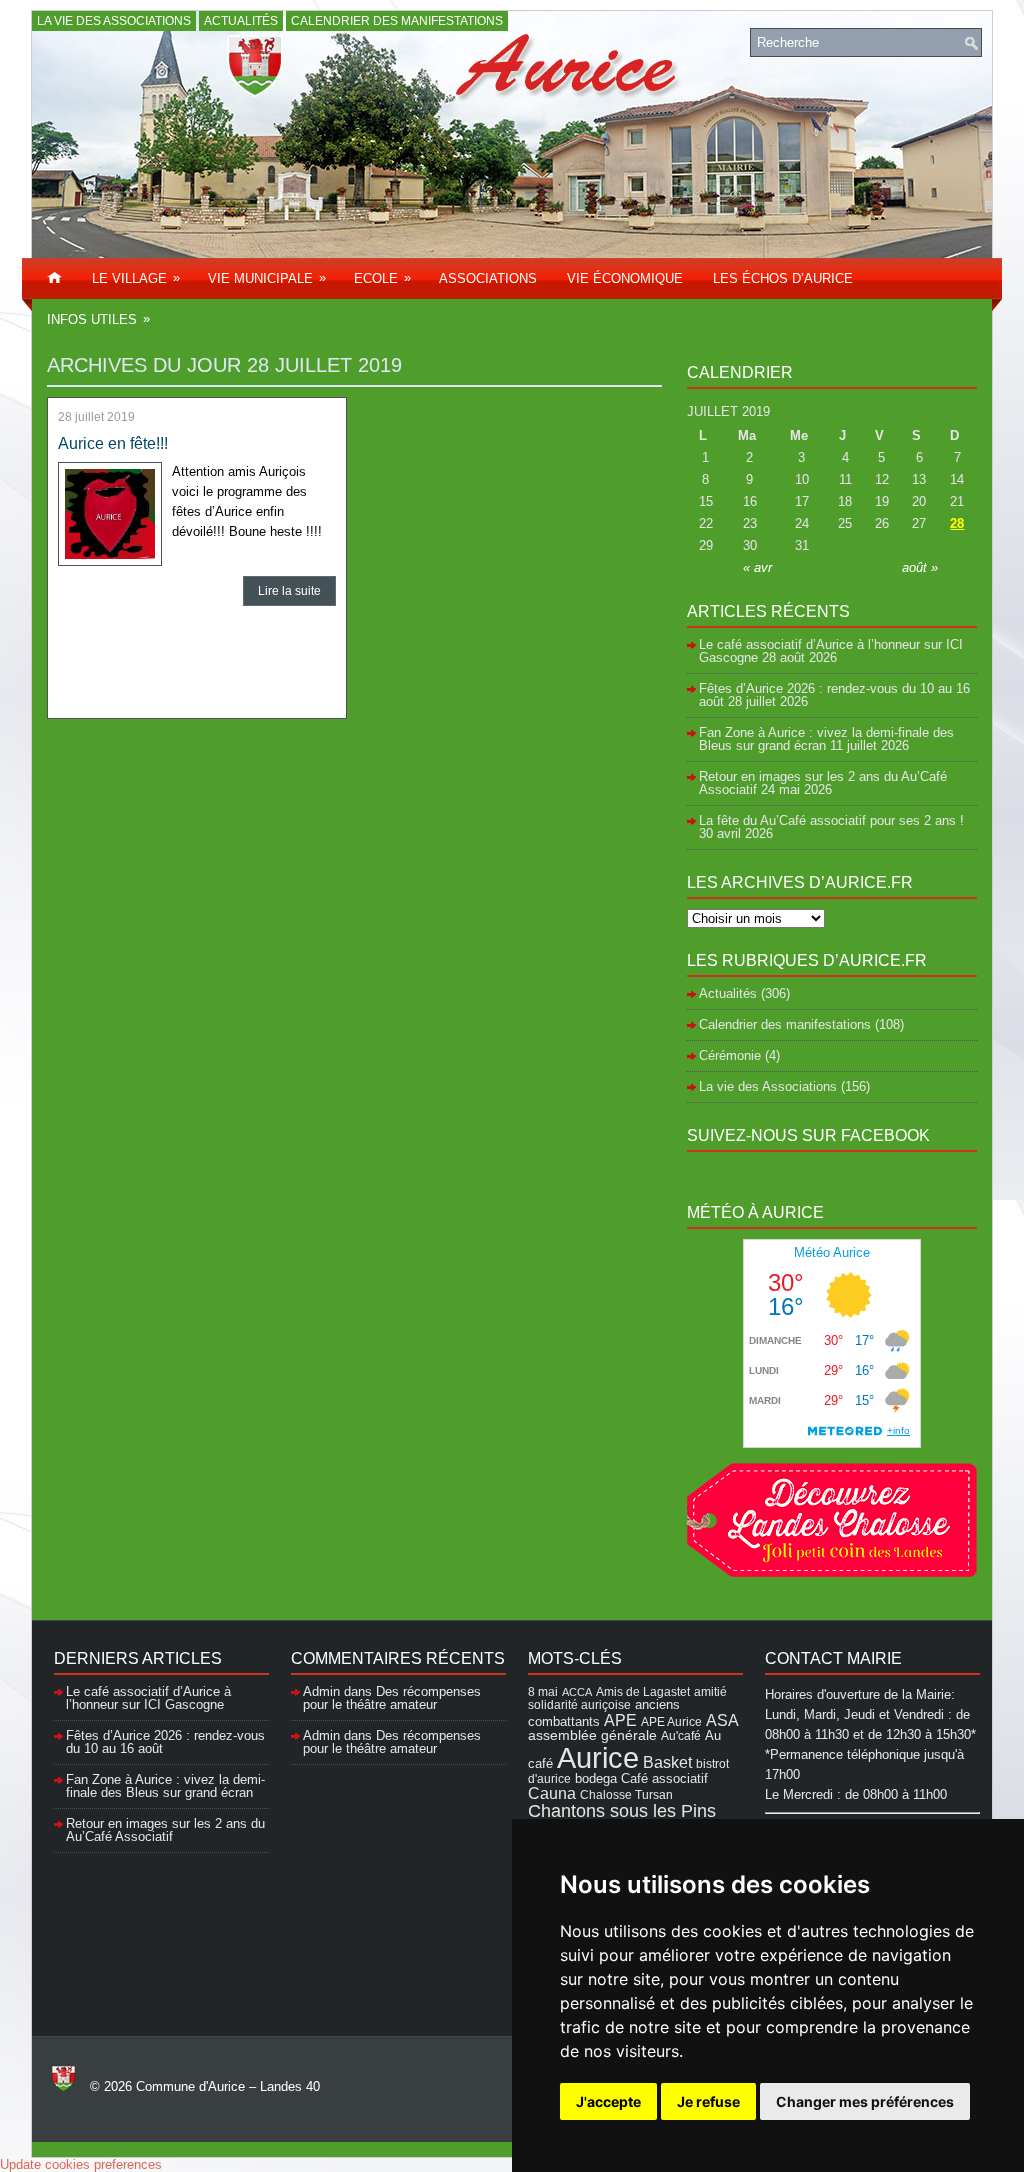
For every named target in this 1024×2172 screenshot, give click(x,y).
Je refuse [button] (708, 2101)
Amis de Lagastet (643, 1691)
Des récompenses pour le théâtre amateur (392, 1698)
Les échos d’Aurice (783, 278)
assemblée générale (592, 1735)
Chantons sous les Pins (622, 1810)
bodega (596, 1779)
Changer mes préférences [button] (865, 2101)
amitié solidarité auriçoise (627, 1698)
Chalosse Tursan (626, 1794)
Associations (488, 278)
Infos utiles (98, 319)
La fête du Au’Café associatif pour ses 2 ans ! (831, 820)
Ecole (382, 278)
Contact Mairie (833, 1658)
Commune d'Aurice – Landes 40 (228, 2086)
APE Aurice (671, 1721)
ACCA (577, 1692)
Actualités (241, 21)
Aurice (598, 1757)
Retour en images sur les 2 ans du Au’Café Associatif (165, 1830)
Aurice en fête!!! (113, 443)
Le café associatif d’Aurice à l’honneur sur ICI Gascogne (148, 1698)
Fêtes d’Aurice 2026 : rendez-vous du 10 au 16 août (834, 695)
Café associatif (664, 1778)
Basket (667, 1762)
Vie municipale (267, 278)
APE (620, 1720)
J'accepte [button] (608, 2101)
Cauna (552, 1793)
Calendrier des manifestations (397, 21)
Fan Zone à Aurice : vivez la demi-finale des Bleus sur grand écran (826, 739)
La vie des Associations (114, 21)
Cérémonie (730, 1055)
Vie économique (625, 278)
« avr (757, 567)
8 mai (543, 1691)
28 (957, 523)
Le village (136, 278)
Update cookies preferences (81, 2164)
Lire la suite (289, 591)
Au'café (681, 1735)
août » (920, 567)
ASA (722, 1720)
